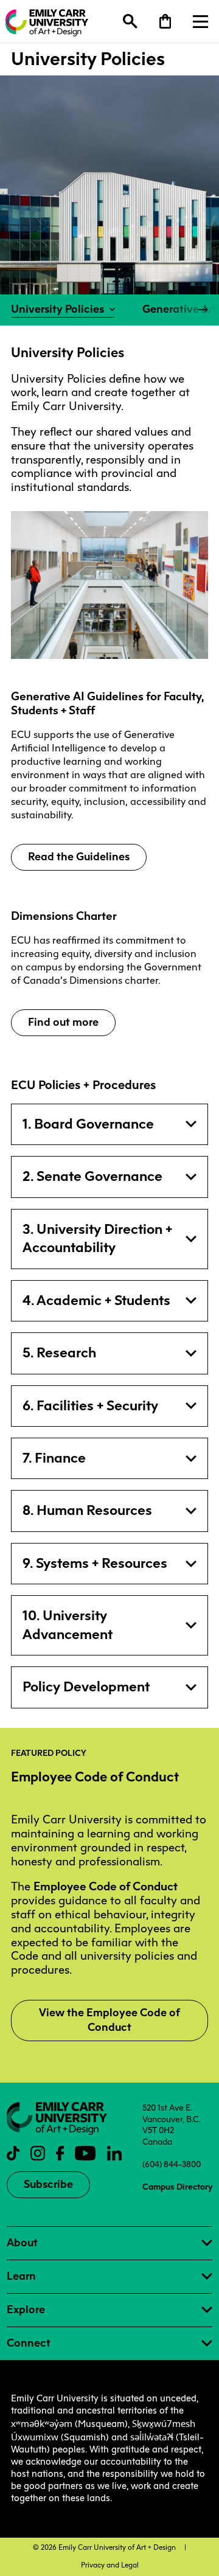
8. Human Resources (87, 1510)
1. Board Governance (88, 1124)
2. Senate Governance (92, 1176)
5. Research (59, 1353)
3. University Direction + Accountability (97, 1238)
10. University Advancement (68, 1625)
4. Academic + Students (96, 1300)
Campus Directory (177, 2187)
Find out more (63, 1022)
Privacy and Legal (110, 2565)
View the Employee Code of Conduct (109, 2020)
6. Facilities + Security (90, 1406)
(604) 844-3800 (172, 2164)
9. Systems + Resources (95, 1563)
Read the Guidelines (79, 857)
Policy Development (86, 1687)
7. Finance (54, 1458)
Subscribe (48, 2184)
